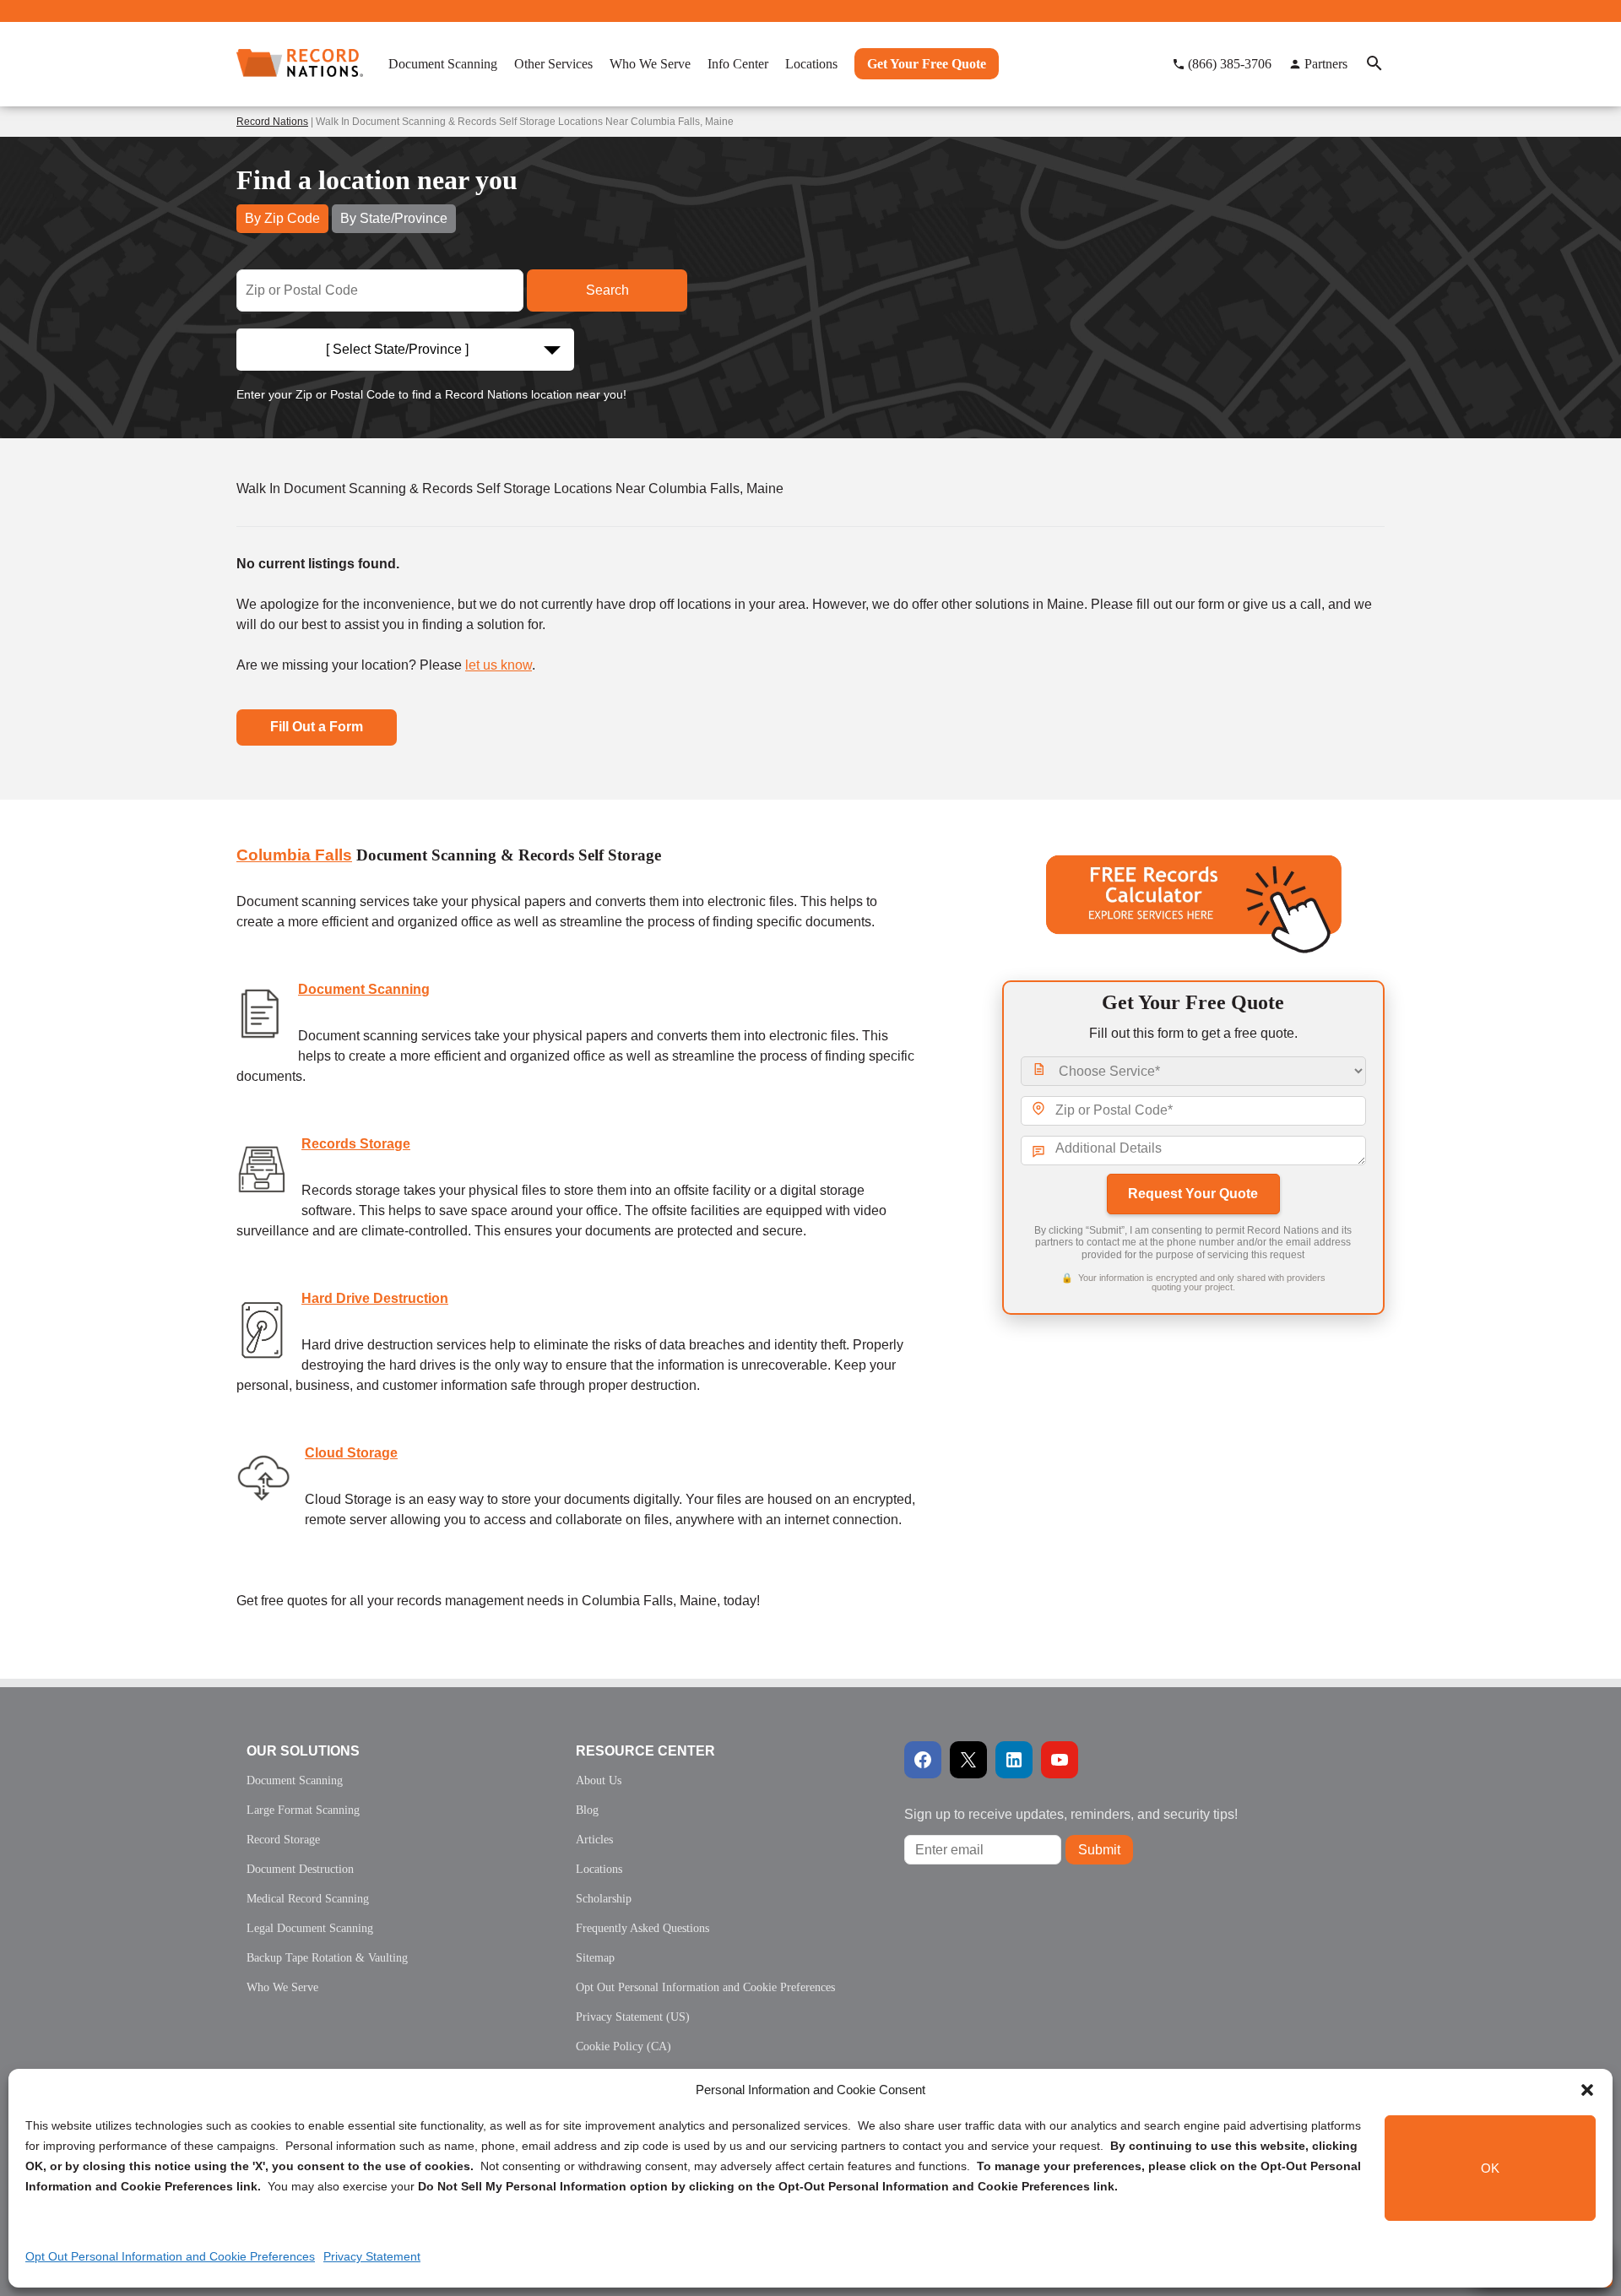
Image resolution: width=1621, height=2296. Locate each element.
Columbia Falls (294, 855)
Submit (1099, 1850)
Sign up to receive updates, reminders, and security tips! (1071, 1814)
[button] (1587, 2090)
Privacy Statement (372, 2256)
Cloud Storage (351, 1453)
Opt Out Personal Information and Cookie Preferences (170, 2256)
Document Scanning (364, 989)
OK (1490, 2168)
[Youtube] (1060, 1760)
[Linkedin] (1014, 1760)
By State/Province (394, 218)
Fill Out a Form (317, 727)
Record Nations (272, 122)
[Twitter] (968, 1760)
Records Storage (356, 1144)
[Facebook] (923, 1760)
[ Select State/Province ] (397, 349)
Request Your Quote (1193, 1194)
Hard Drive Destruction (375, 1298)
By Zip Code (282, 218)
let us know (499, 665)
